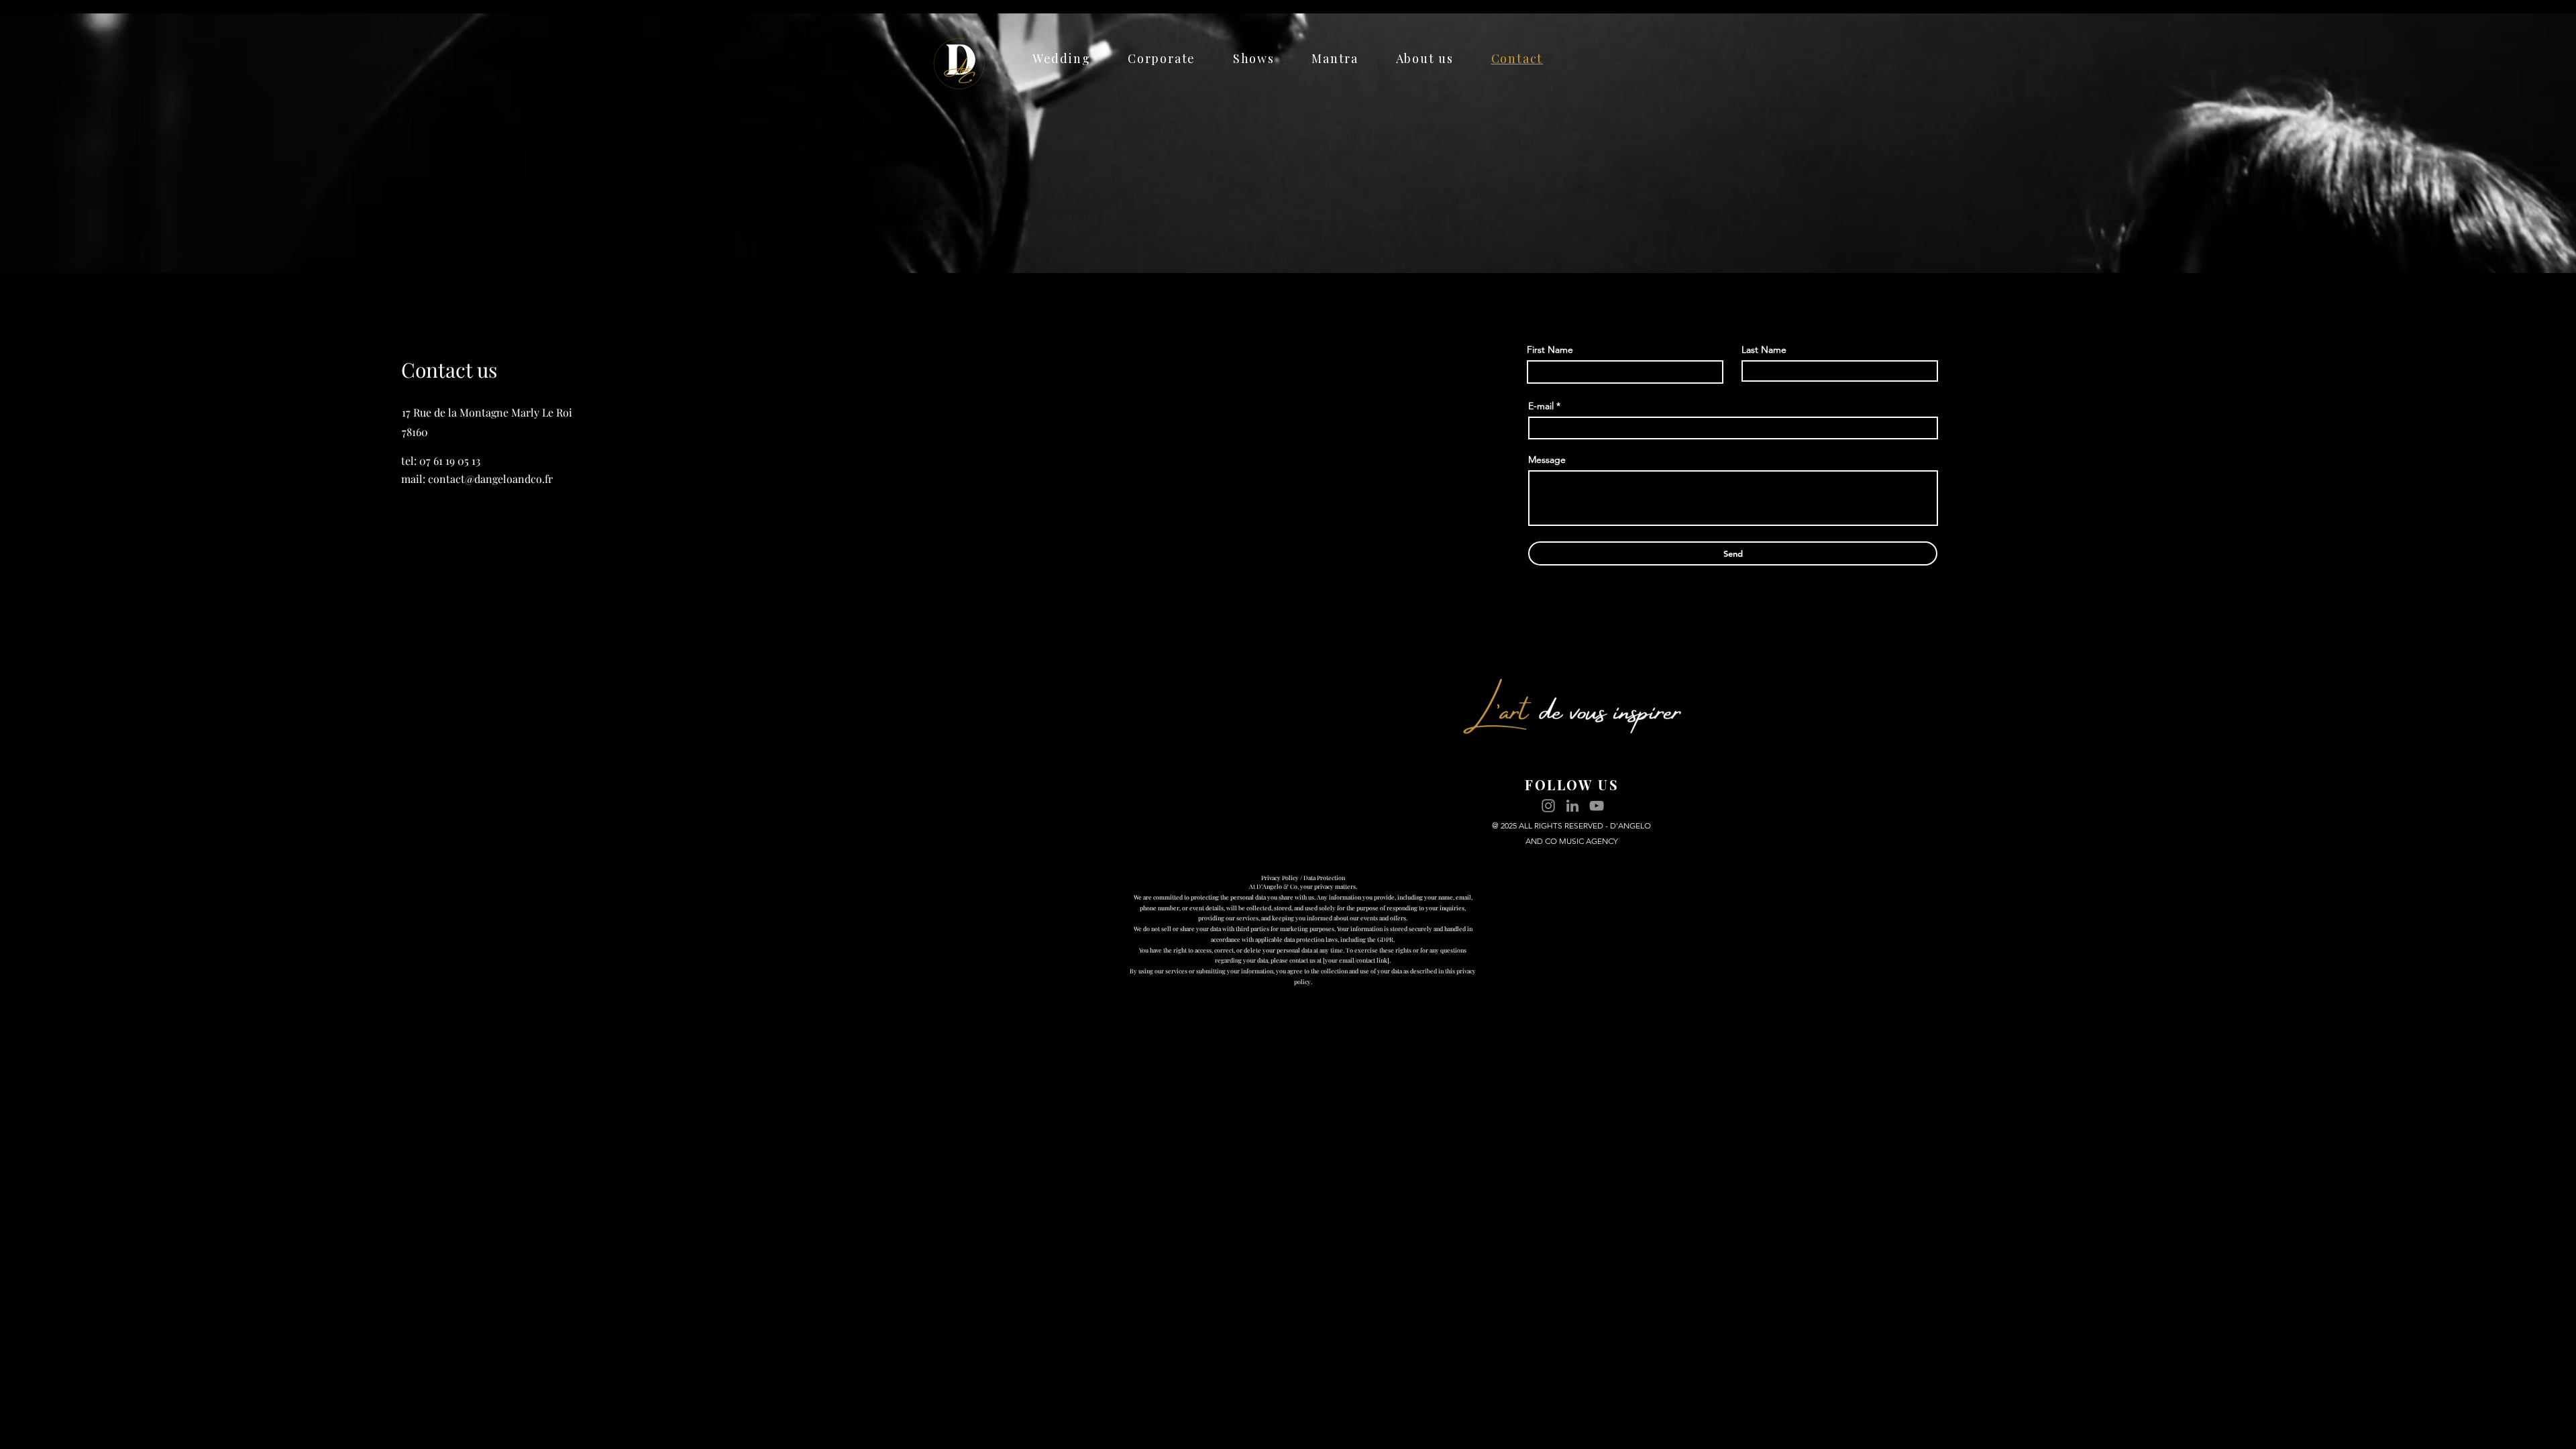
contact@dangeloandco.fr (490, 479)
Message (1547, 460)
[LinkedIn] (1572, 806)
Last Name (1764, 350)
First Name (1550, 350)
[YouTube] (1597, 806)
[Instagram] (1548, 806)
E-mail (1541, 406)
